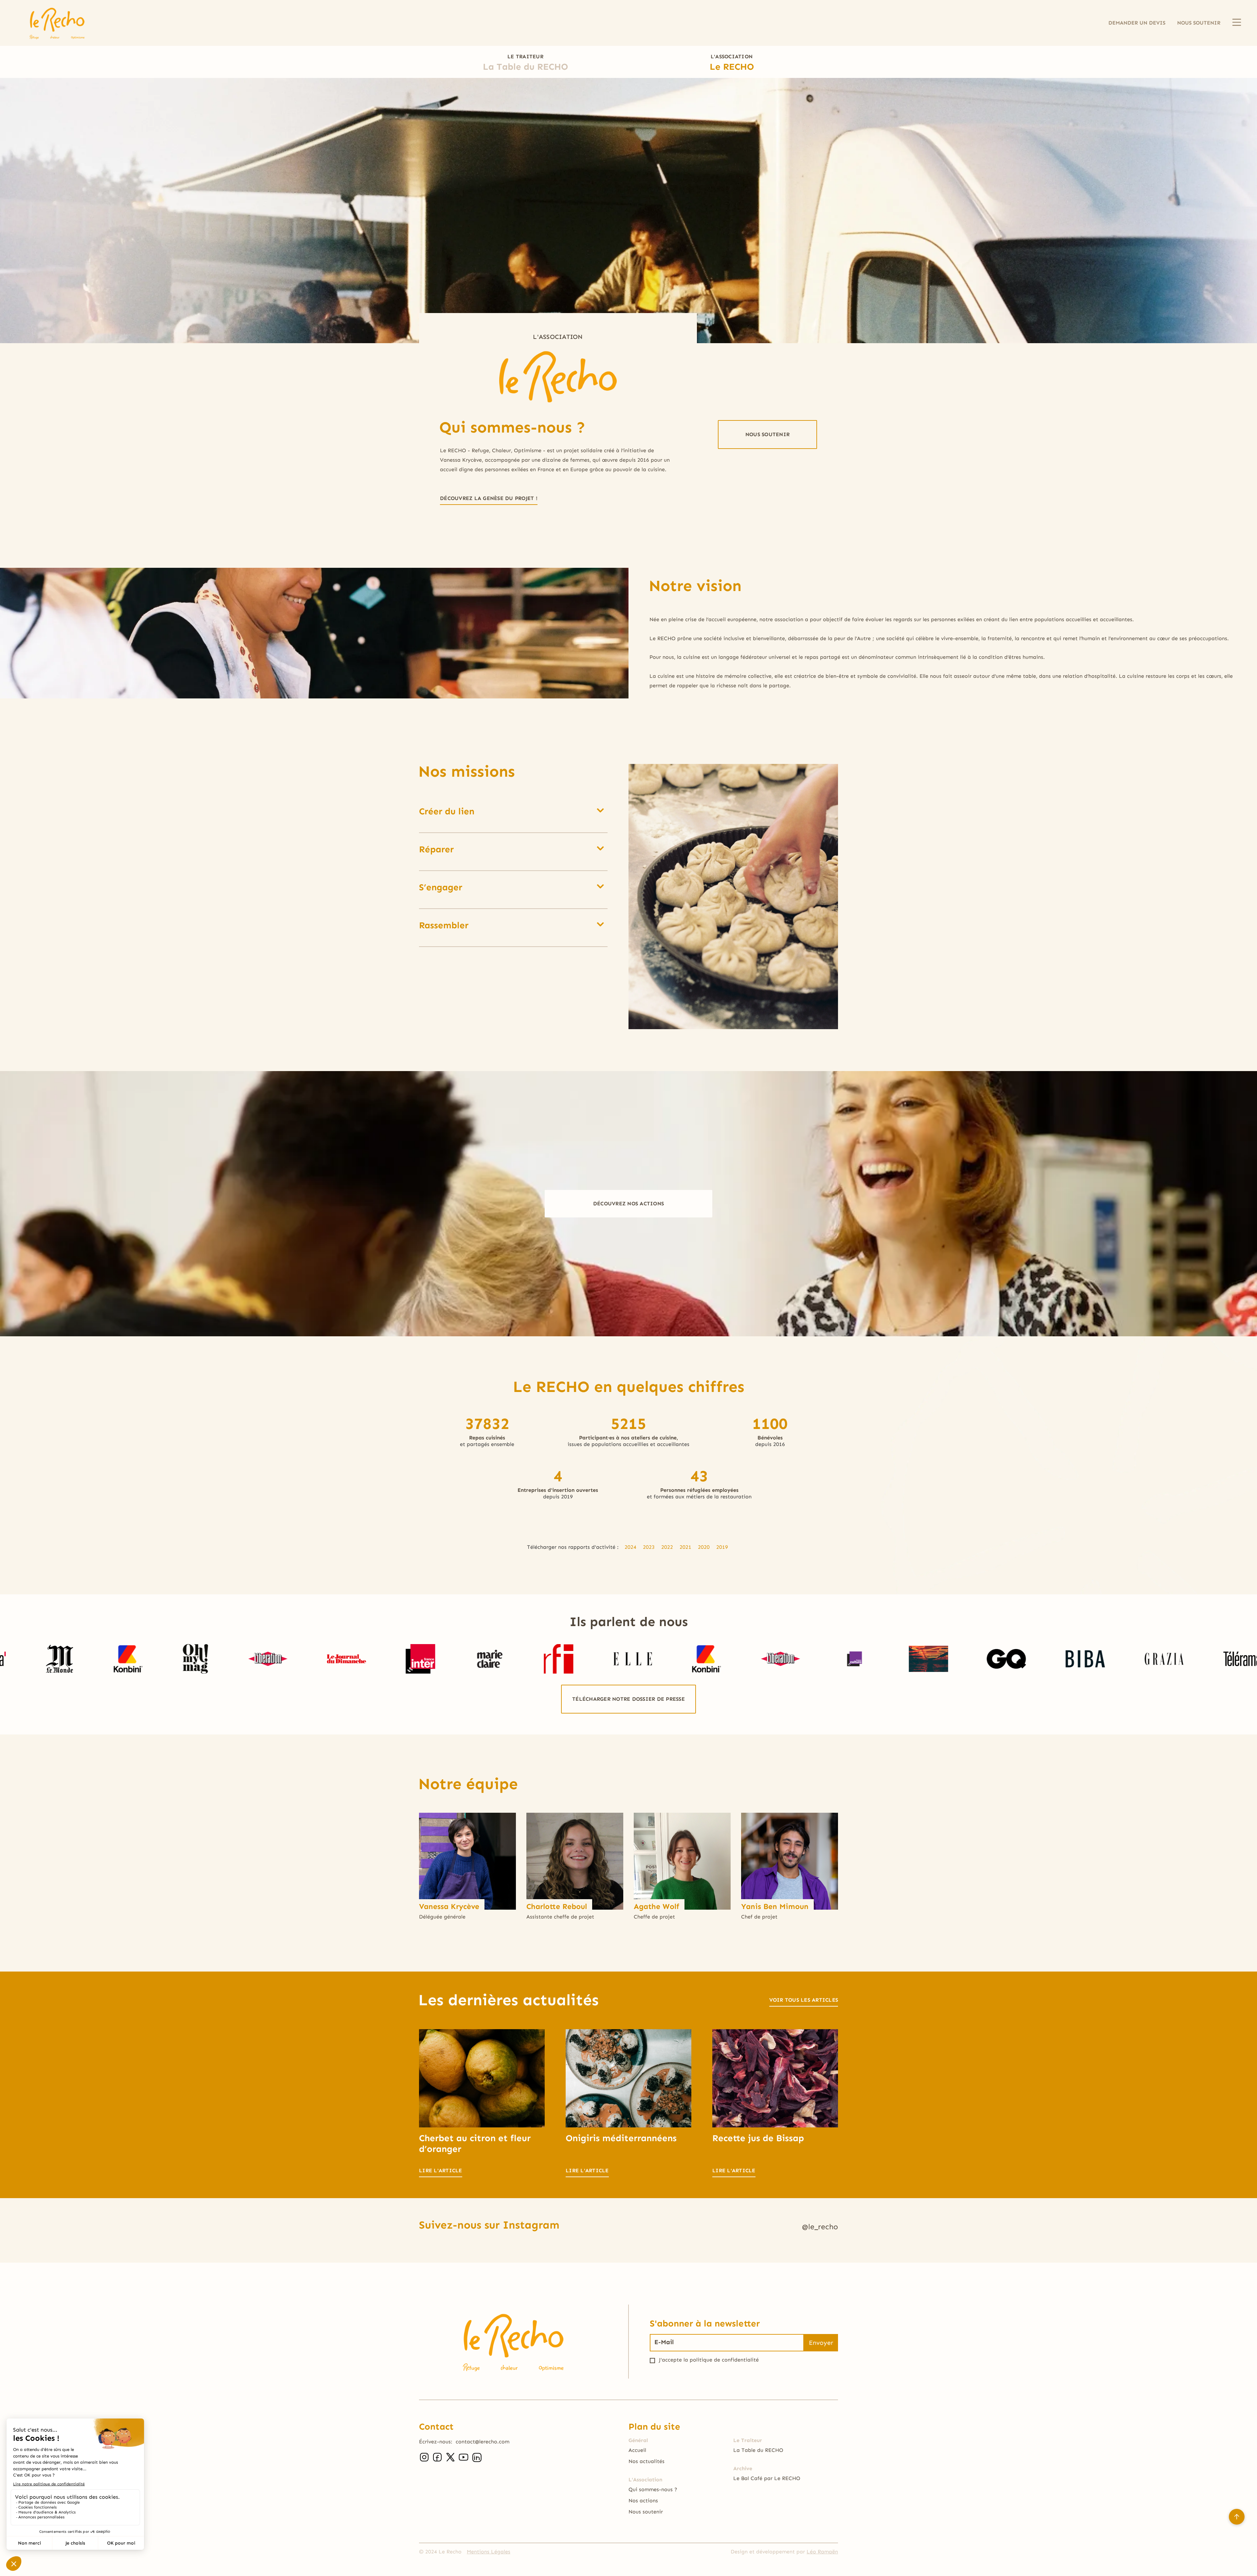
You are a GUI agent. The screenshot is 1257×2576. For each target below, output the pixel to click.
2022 (667, 1547)
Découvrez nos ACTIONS (628, 1204)
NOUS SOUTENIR (1199, 23)
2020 (704, 1547)
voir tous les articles (804, 2000)
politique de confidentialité (724, 2360)
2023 (649, 1547)
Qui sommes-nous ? (653, 2489)
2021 (685, 1547)
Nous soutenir (646, 2512)
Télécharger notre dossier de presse (628, 1699)
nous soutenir (767, 434)
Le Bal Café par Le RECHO (767, 2478)
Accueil (637, 2450)
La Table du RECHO (758, 2450)
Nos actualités (647, 2461)
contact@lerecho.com (483, 2442)
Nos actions (643, 2501)
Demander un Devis (1137, 23)
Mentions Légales (489, 2552)
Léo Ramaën (822, 2552)
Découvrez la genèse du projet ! (489, 498)
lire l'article (441, 2170)
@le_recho (820, 2228)
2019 (722, 1547)
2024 (630, 1547)
